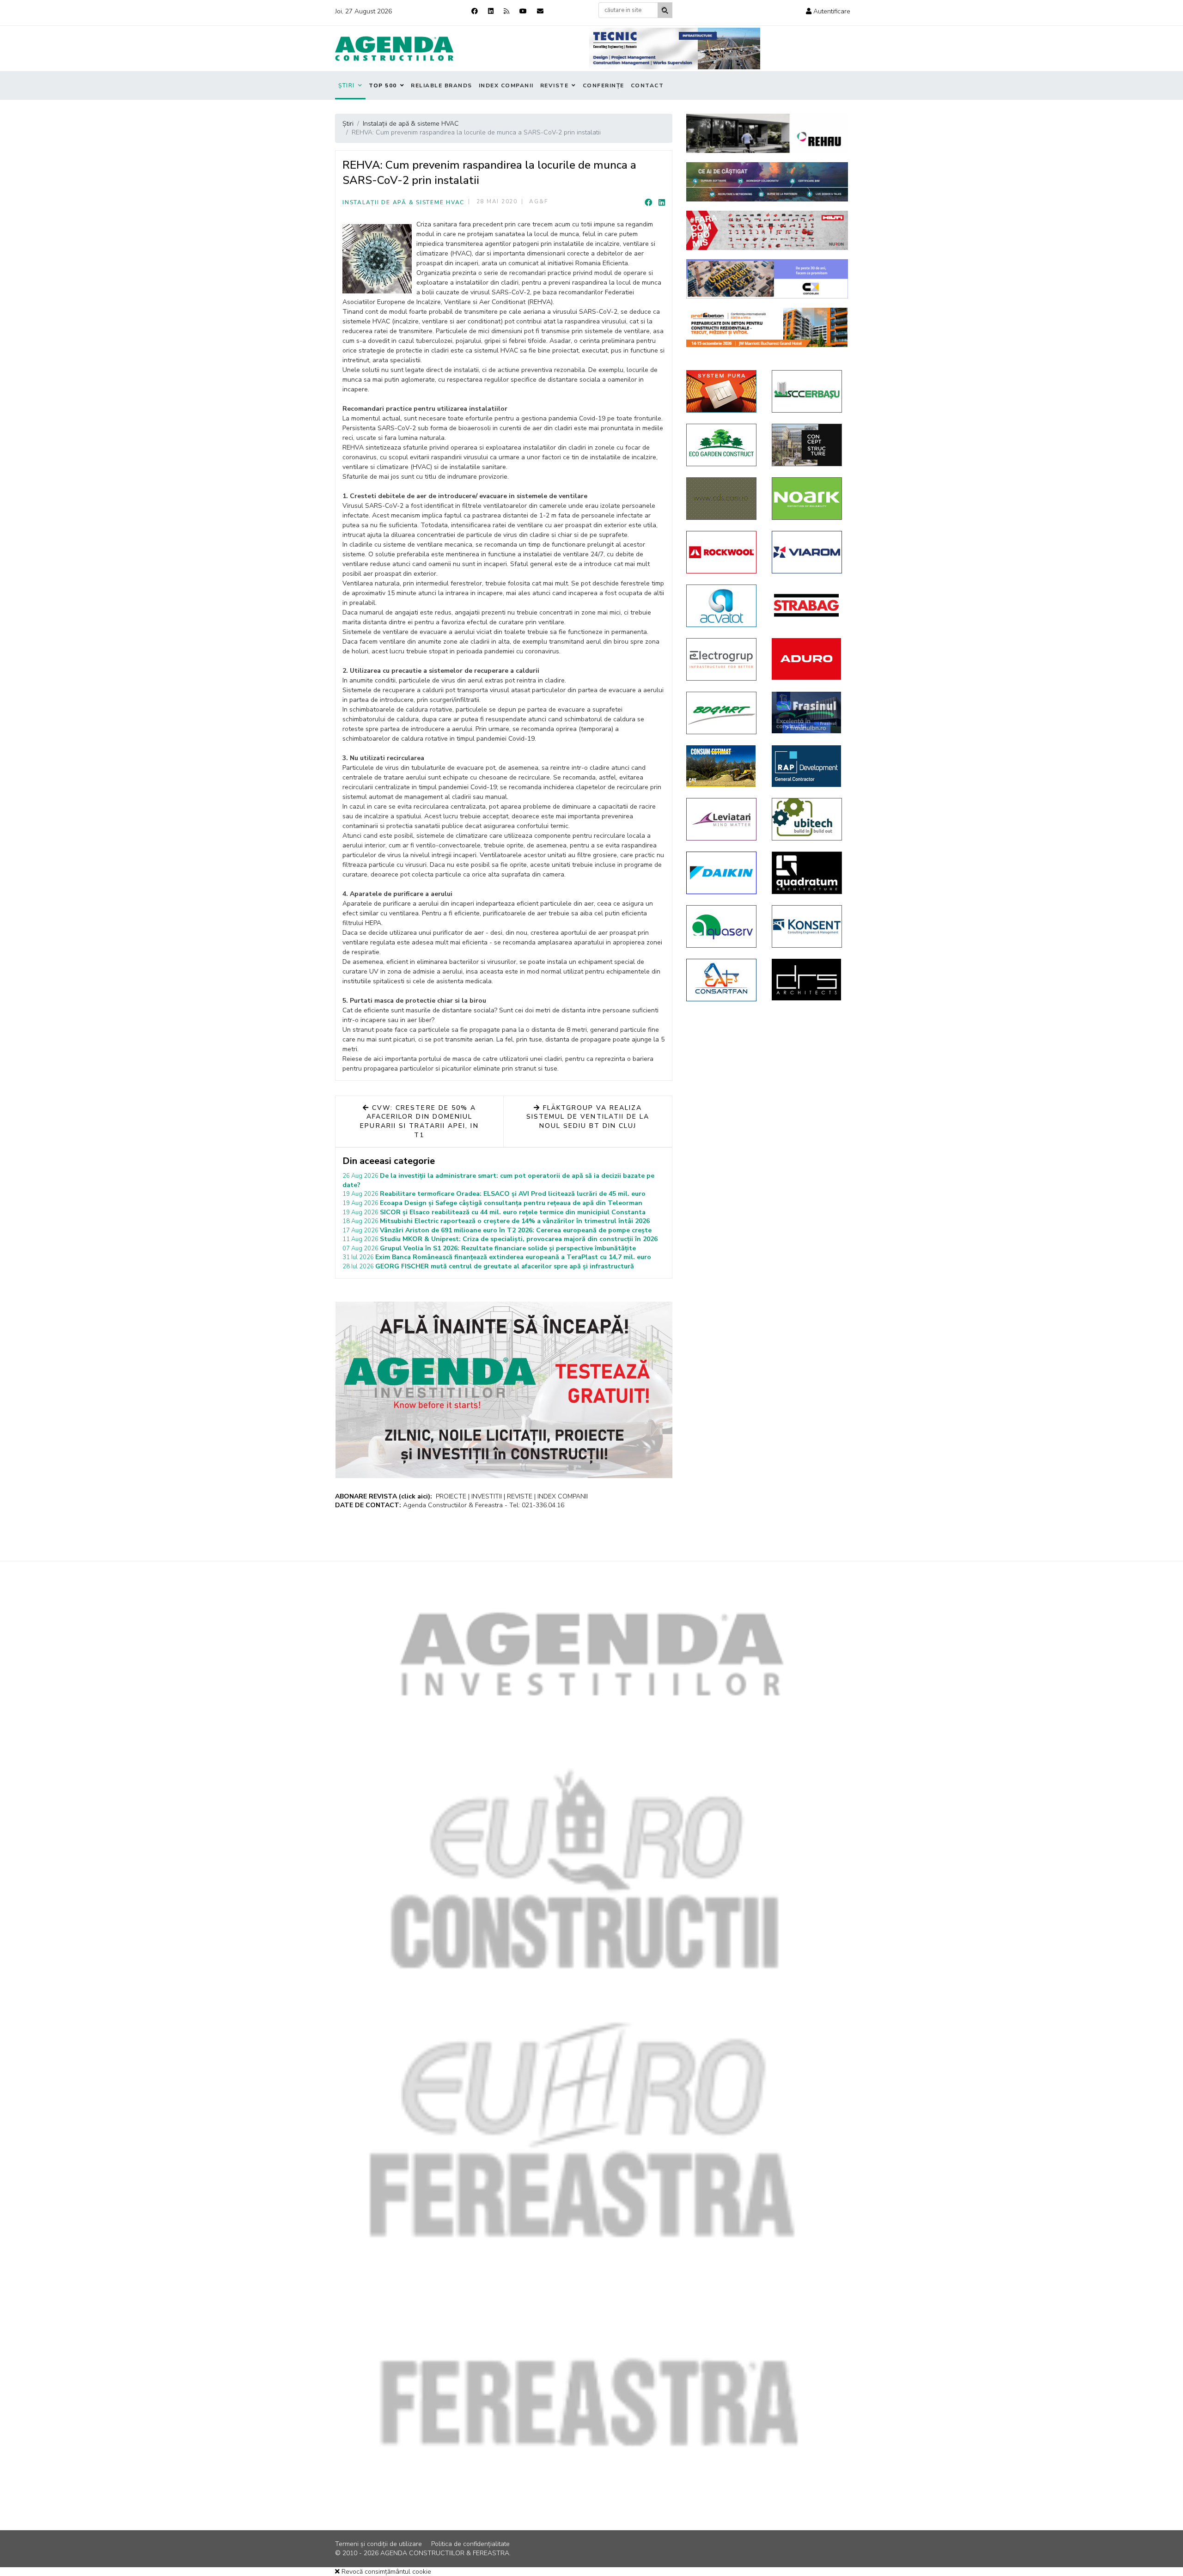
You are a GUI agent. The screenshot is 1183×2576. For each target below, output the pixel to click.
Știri (347, 85)
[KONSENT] (808, 926)
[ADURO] (808, 659)
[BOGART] (722, 713)
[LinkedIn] (662, 203)
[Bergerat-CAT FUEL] (722, 766)
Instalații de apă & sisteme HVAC (403, 202)
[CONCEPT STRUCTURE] (808, 445)
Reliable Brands (442, 85)
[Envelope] (540, 11)
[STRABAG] (808, 605)
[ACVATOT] (722, 606)
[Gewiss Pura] (722, 391)
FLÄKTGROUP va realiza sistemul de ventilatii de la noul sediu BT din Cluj (588, 1117)
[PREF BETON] (767, 327)
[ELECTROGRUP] (722, 659)
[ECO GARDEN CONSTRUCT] (722, 445)
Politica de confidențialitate (470, 2544)
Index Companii (506, 85)
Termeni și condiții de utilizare (378, 2544)
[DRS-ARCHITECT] (808, 980)
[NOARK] (808, 499)
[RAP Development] (808, 766)
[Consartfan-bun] (722, 980)
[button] (828, 11)
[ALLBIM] (767, 182)
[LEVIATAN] (722, 819)
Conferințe (604, 85)
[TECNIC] (675, 49)
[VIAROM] (808, 552)
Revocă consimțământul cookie (385, 2572)
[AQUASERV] (722, 926)
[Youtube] (523, 11)
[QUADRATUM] (808, 873)
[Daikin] (722, 873)
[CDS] (722, 499)
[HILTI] (767, 230)
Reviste (555, 85)
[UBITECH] (808, 819)
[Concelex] (767, 279)
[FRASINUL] (808, 713)
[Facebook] (475, 11)
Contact (647, 85)
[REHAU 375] (767, 133)
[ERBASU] (808, 391)
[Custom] (506, 11)
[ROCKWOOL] (722, 552)
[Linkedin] (491, 11)
